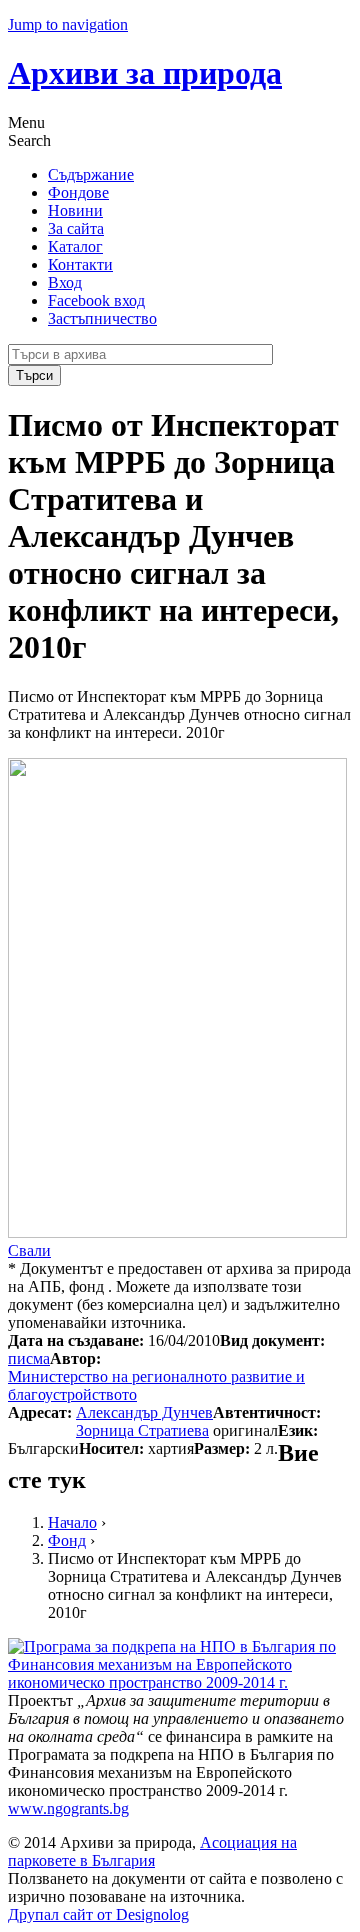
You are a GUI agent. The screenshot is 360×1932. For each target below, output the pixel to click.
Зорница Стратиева (142, 1430)
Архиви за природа (145, 73)
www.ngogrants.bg (68, 1808)
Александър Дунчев (144, 1412)
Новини (75, 210)
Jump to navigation (68, 24)
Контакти (80, 264)
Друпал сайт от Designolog (98, 1914)
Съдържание (91, 174)
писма (29, 1358)
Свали (29, 1250)
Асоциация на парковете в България (152, 1851)
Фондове (78, 192)
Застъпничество (102, 318)
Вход (65, 282)
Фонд (67, 1540)
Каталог (75, 246)
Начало (72, 1522)
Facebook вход (96, 300)
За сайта (76, 228)
